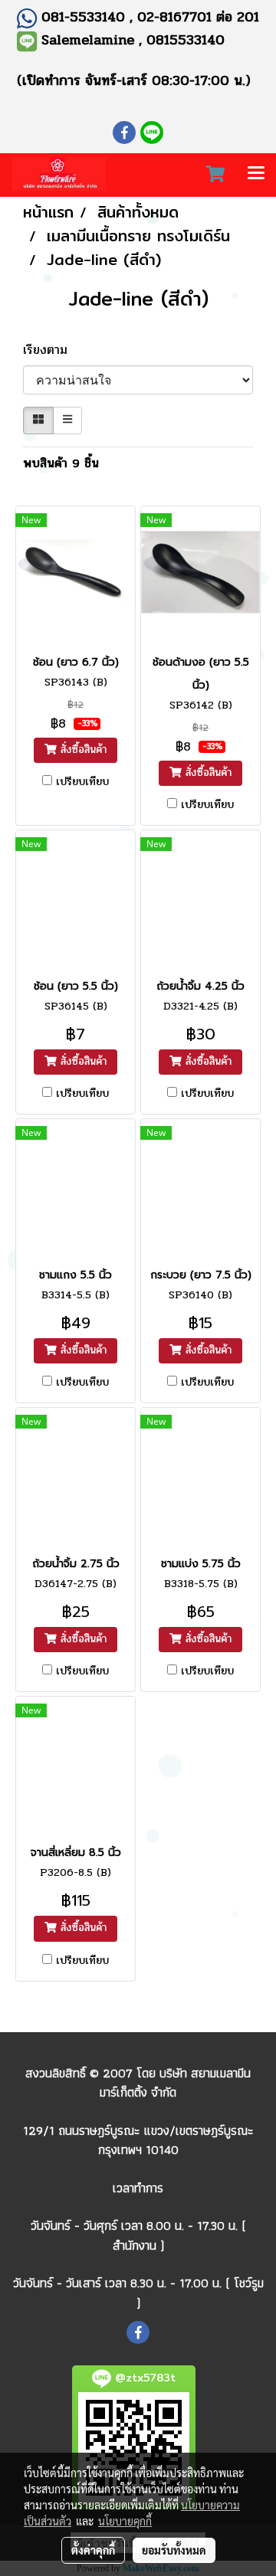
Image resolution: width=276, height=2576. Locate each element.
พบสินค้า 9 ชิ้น (61, 463)
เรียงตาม (52, 350)
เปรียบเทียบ (82, 782)
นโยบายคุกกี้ (125, 2521)
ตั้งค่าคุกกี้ (93, 2550)
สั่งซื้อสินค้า (82, 750)
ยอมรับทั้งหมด (174, 2550)
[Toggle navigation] (256, 175)
